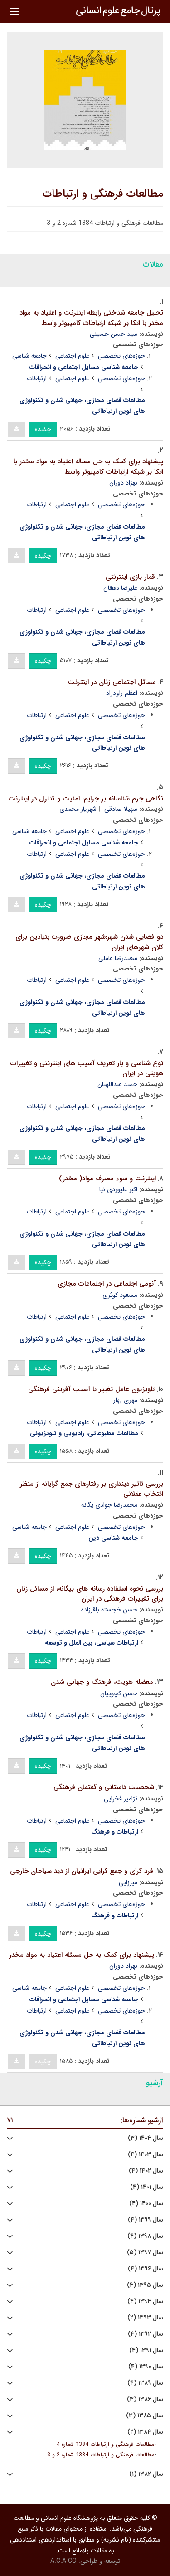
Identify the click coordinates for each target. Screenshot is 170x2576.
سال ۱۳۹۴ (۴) (145, 2302)
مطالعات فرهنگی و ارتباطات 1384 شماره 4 (105, 2445)
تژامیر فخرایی (121, 1799)
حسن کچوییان (119, 1693)
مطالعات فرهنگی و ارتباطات (103, 194)
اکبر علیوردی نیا (118, 1189)
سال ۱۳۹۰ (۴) (146, 2367)
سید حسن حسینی (114, 334)
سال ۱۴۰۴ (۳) (146, 2138)
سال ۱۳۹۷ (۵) (145, 2253)
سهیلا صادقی (121, 809)
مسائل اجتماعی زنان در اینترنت (112, 682)
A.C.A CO (63, 2561)
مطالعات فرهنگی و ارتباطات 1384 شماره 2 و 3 (101, 2455)
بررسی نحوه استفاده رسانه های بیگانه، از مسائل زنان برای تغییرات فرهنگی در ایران (90, 1594)
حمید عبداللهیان (117, 1084)
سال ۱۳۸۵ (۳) (145, 2416)
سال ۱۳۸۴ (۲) (145, 2432)
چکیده (43, 429)
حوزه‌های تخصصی (121, 356)
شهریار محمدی (78, 809)
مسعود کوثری (120, 1295)
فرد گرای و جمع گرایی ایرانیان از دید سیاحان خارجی (82, 1871)
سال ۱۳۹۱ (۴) (146, 2350)
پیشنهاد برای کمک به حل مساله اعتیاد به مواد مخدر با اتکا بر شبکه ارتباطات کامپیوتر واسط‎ (88, 467)
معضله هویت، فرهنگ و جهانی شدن (102, 1682)
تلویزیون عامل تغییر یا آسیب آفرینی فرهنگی (91, 1389)
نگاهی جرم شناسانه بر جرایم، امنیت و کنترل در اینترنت (86, 799)
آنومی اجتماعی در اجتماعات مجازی (107, 1284)
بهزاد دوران (123, 483)
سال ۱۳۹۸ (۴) (145, 2236)
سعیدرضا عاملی (118, 958)
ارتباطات (37, 378)
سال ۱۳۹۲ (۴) (146, 2334)
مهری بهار (125, 1400)
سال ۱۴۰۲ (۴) (146, 2171)
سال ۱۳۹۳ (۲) (145, 2318)
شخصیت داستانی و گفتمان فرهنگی (104, 1787)
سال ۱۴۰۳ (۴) (146, 2155)
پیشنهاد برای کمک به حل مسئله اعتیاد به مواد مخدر (82, 1955)
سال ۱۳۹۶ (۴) (146, 2269)
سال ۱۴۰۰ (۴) (146, 2204)
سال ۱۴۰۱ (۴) (147, 2187)
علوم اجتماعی (72, 356)
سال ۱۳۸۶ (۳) (145, 2399)
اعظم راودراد (122, 693)
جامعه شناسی (29, 356)
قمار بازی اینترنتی (130, 577)
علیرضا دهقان (120, 588)
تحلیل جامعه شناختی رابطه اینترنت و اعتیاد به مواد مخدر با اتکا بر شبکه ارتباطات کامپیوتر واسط (91, 318)
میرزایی (128, 1882)
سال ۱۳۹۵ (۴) (145, 2285)
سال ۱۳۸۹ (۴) (145, 2383)
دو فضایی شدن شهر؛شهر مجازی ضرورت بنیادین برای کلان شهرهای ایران (89, 942)
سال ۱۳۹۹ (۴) (146, 2220)
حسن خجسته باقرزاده (109, 1610)
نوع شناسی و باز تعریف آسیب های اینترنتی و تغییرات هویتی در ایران (87, 1069)
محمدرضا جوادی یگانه (109, 1505)
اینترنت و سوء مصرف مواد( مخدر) (107, 1179)
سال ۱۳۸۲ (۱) (146, 2474)
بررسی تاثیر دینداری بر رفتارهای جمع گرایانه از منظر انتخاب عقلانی (92, 1489)
